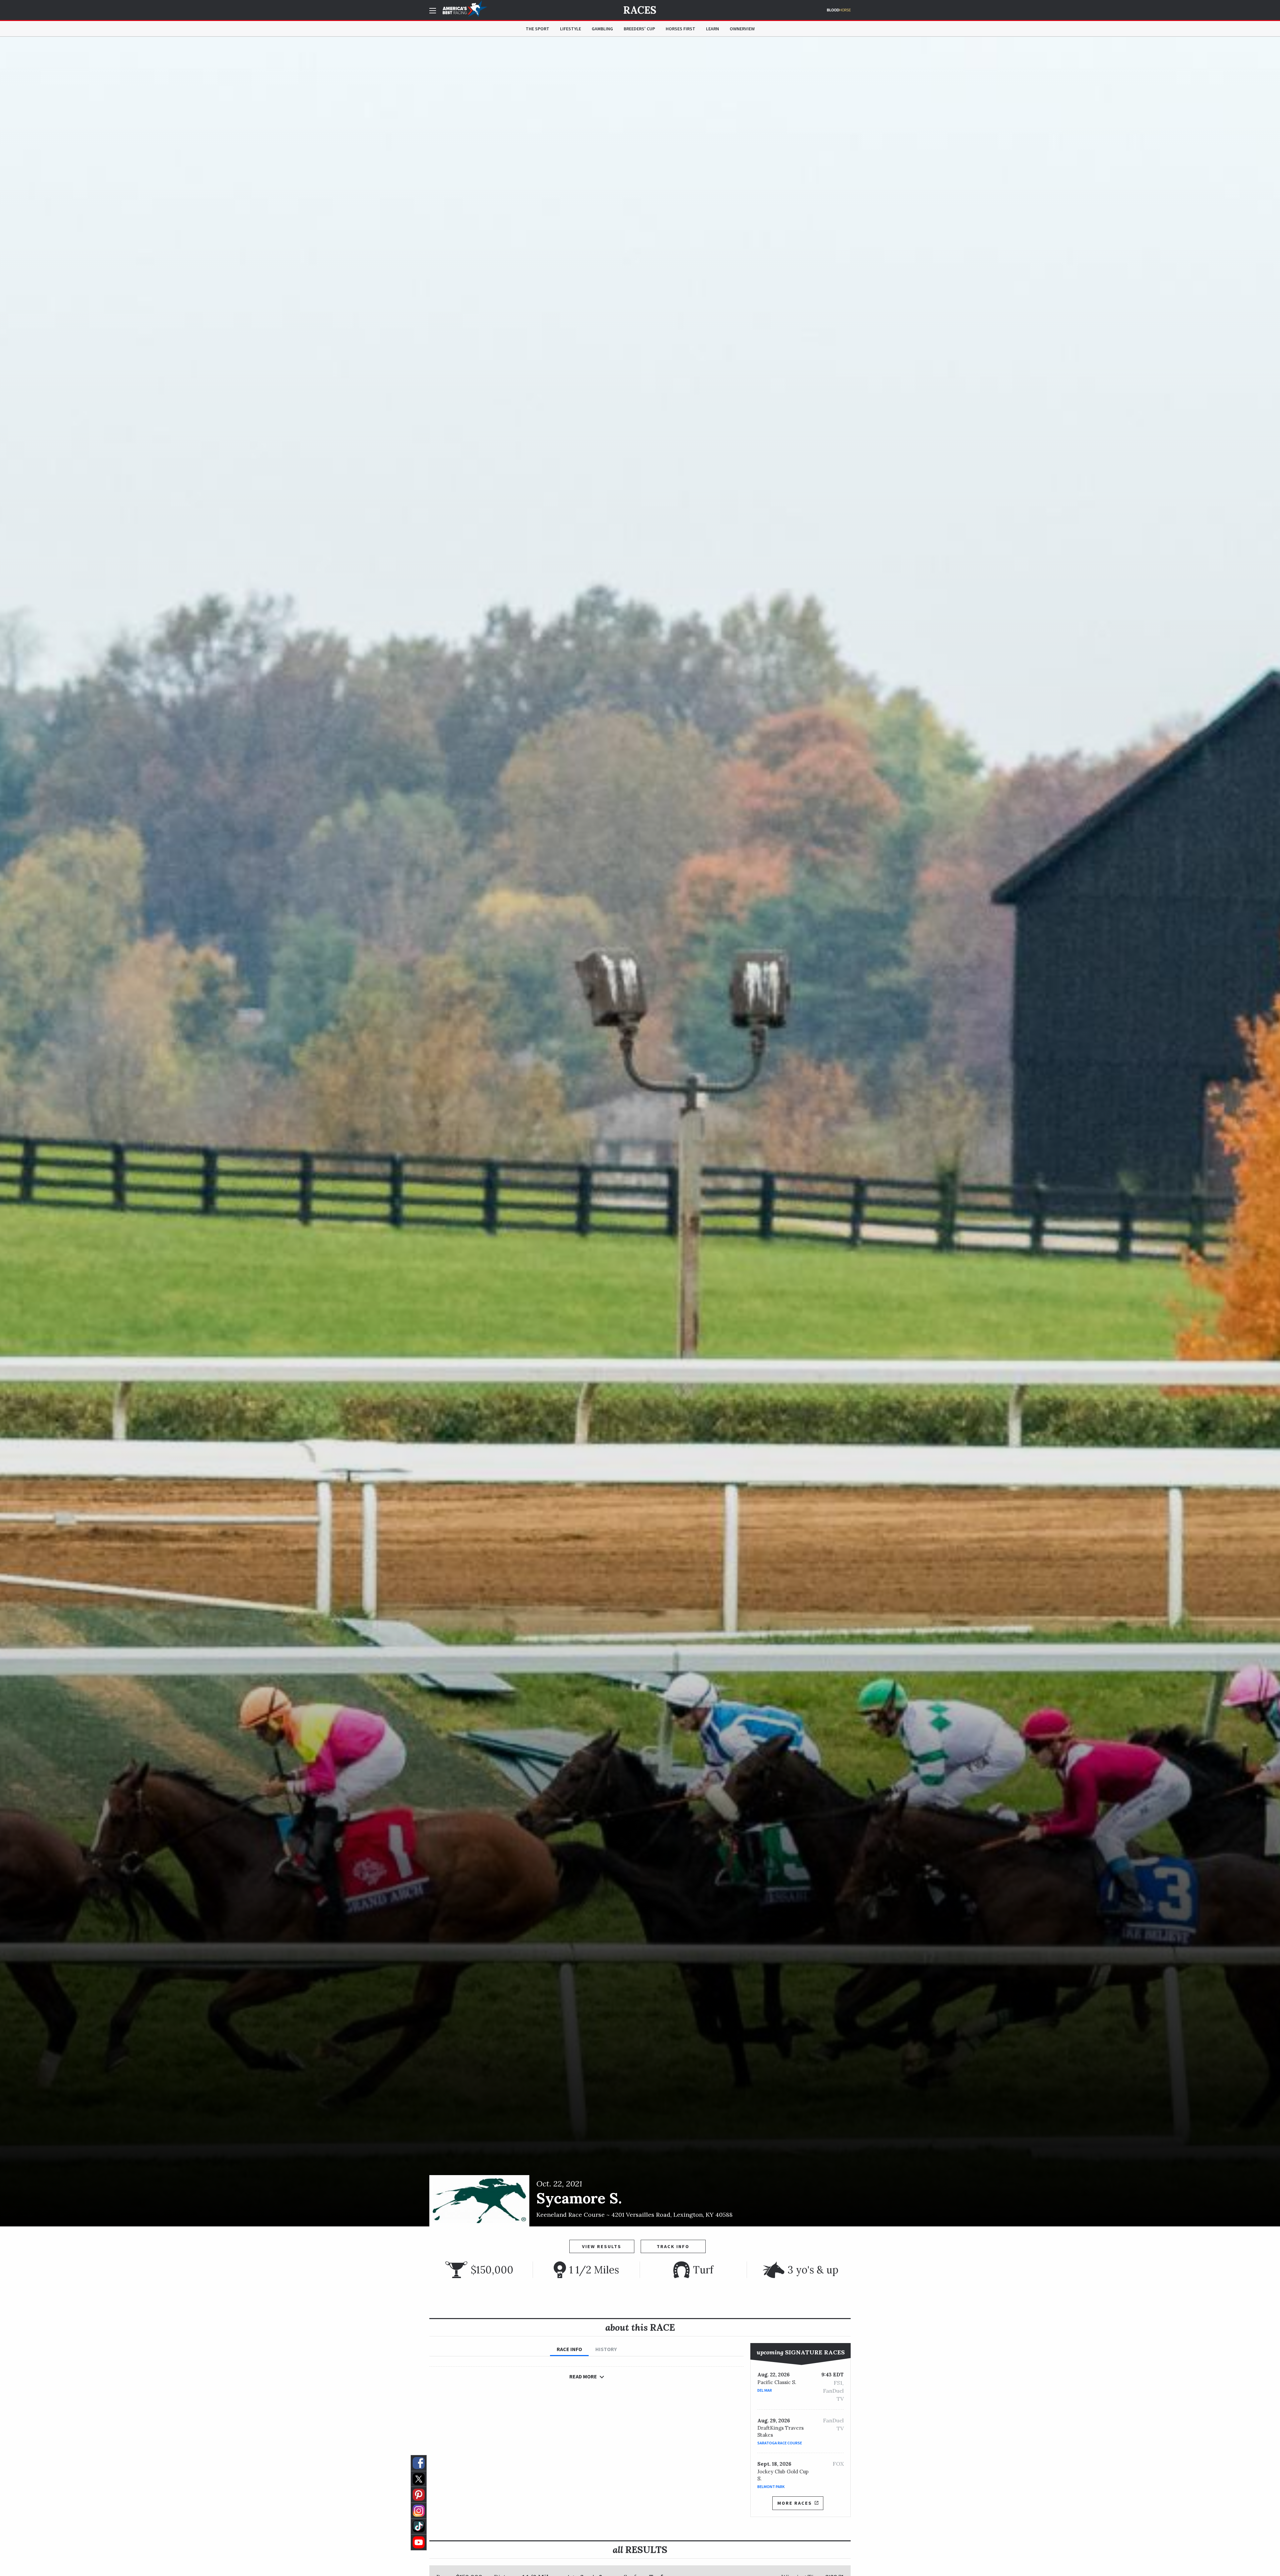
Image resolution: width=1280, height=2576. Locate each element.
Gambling (602, 29)
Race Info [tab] (569, 2349)
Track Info (673, 2246)
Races (640, 10)
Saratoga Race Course (780, 2443)
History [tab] (606, 2349)
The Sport (537, 29)
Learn (712, 29)
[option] (640, 1132)
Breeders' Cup (639, 29)
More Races (795, 2503)
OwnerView (742, 29)
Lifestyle (570, 29)
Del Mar (765, 2390)
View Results (602, 2246)
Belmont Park (771, 2487)
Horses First (680, 29)
